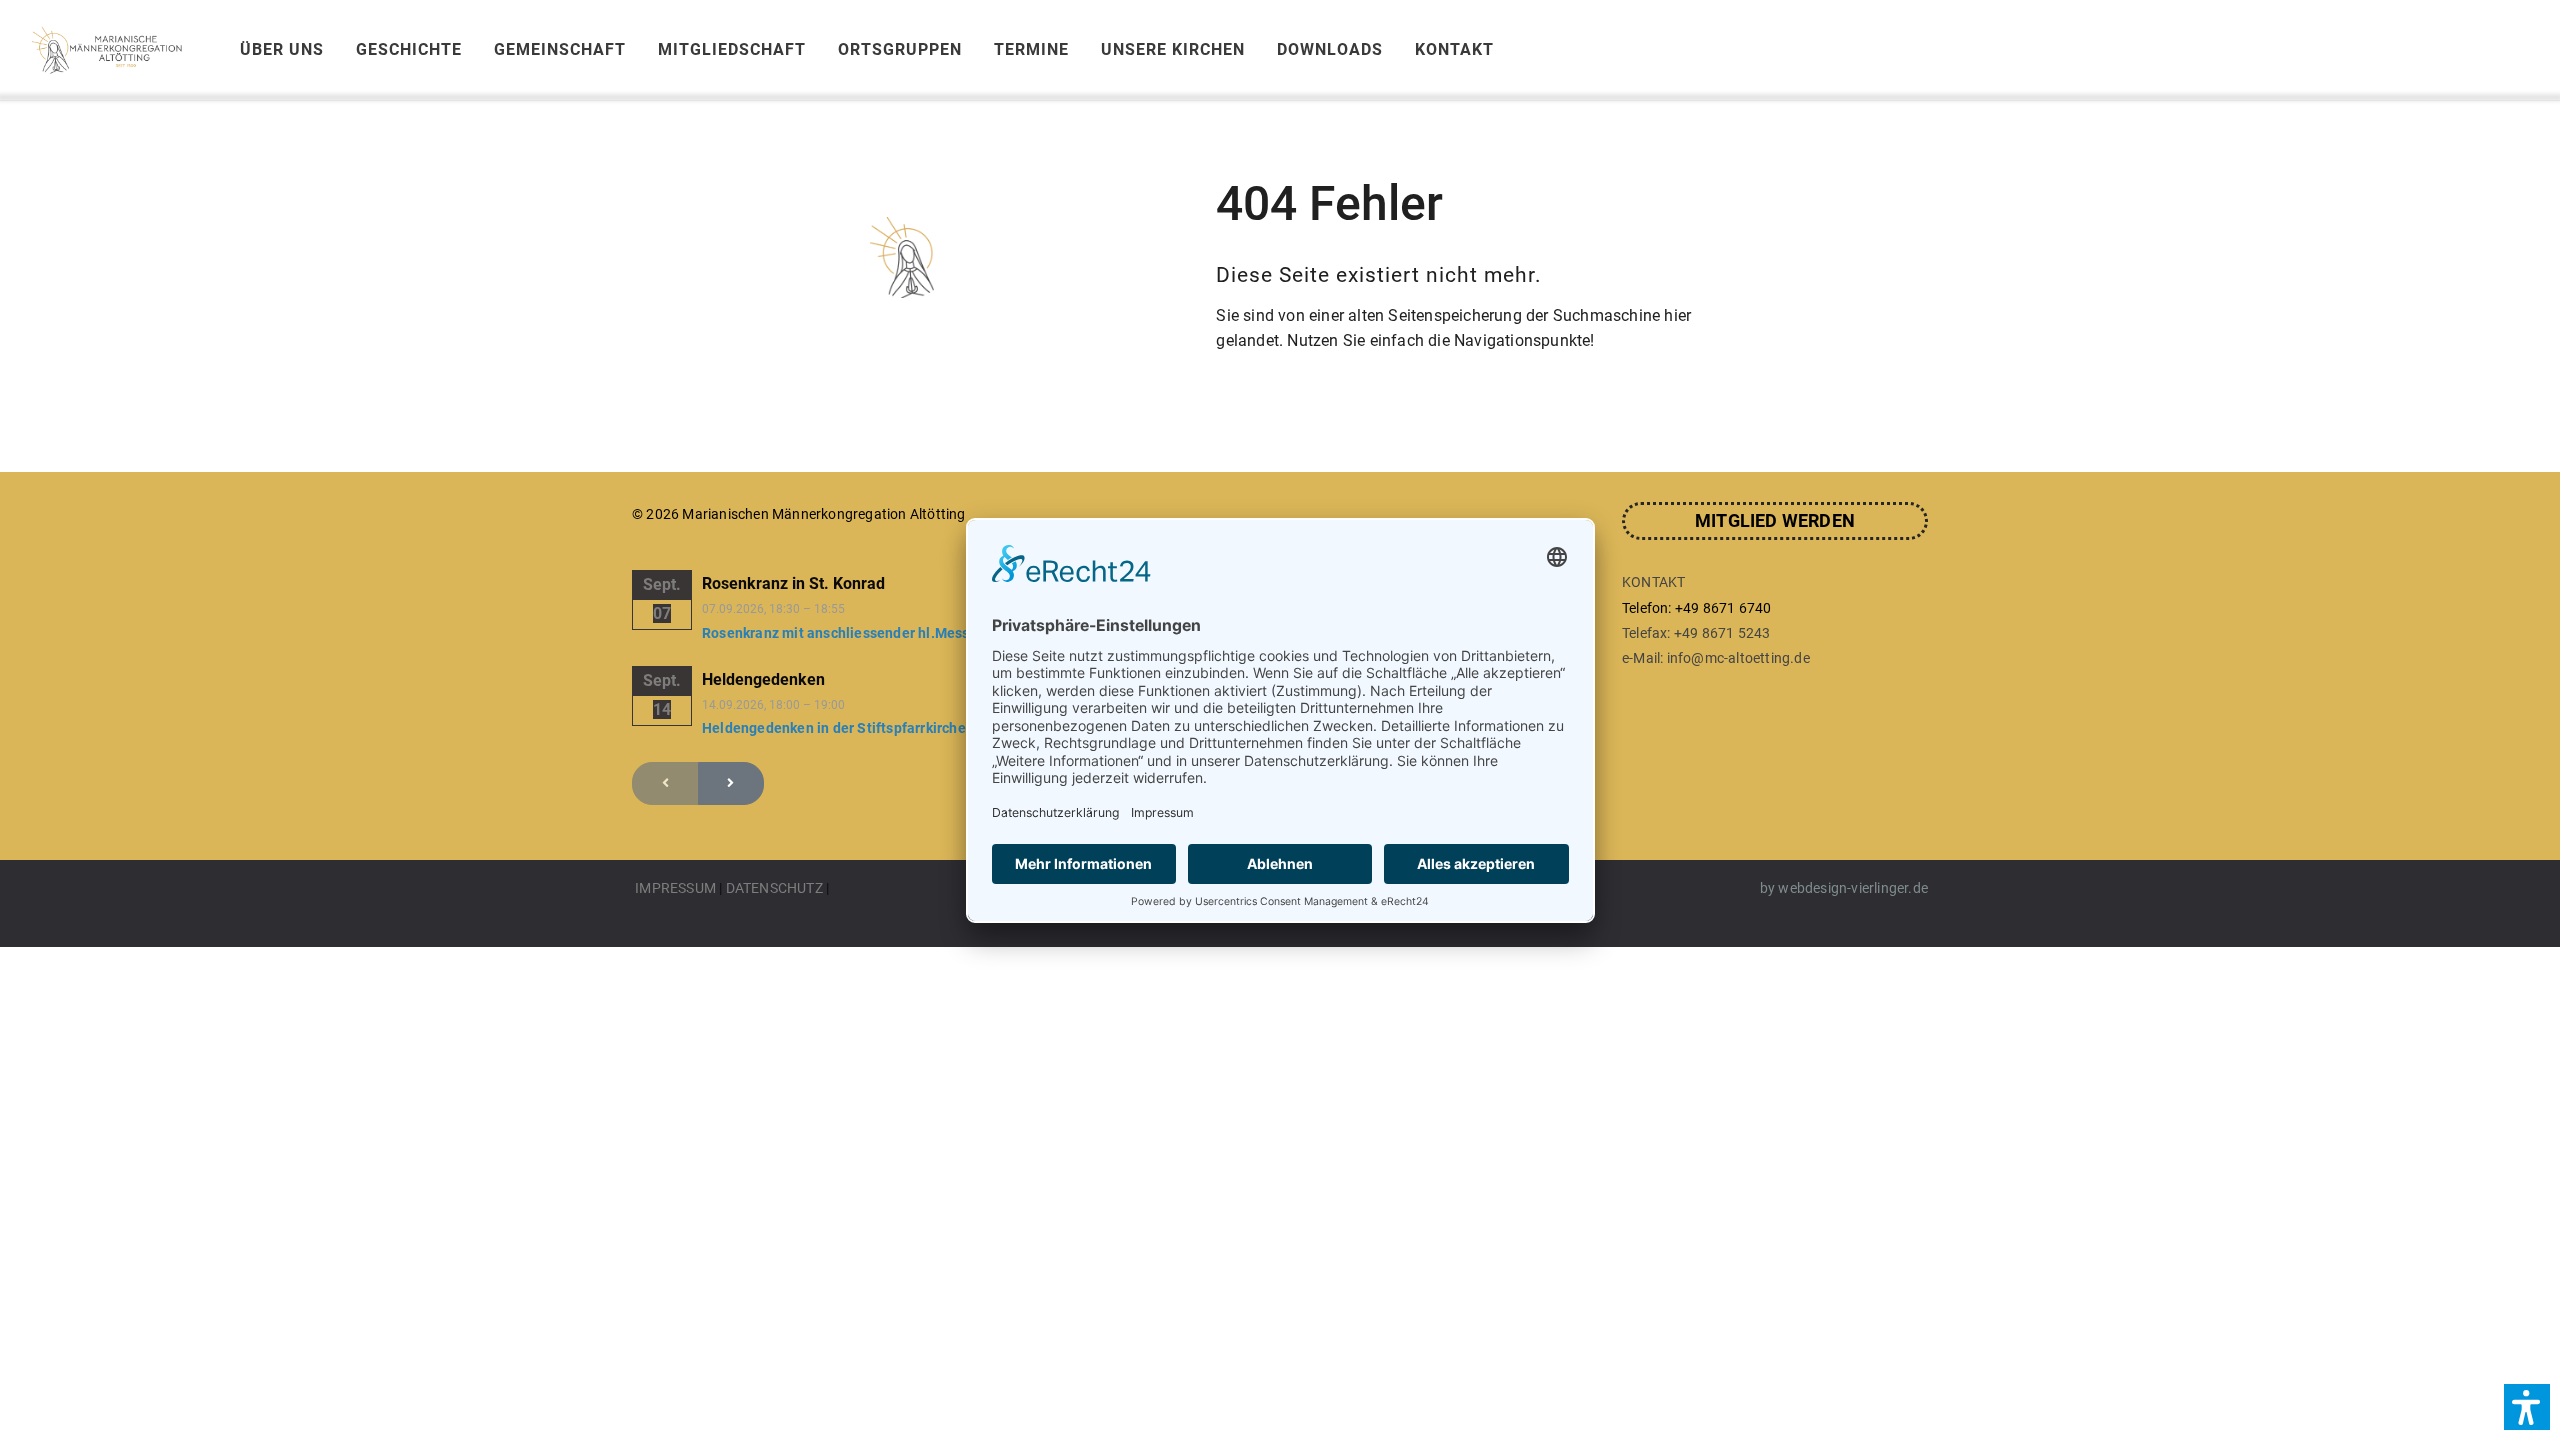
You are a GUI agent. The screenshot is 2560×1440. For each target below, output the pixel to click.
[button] (2527, 1407)
